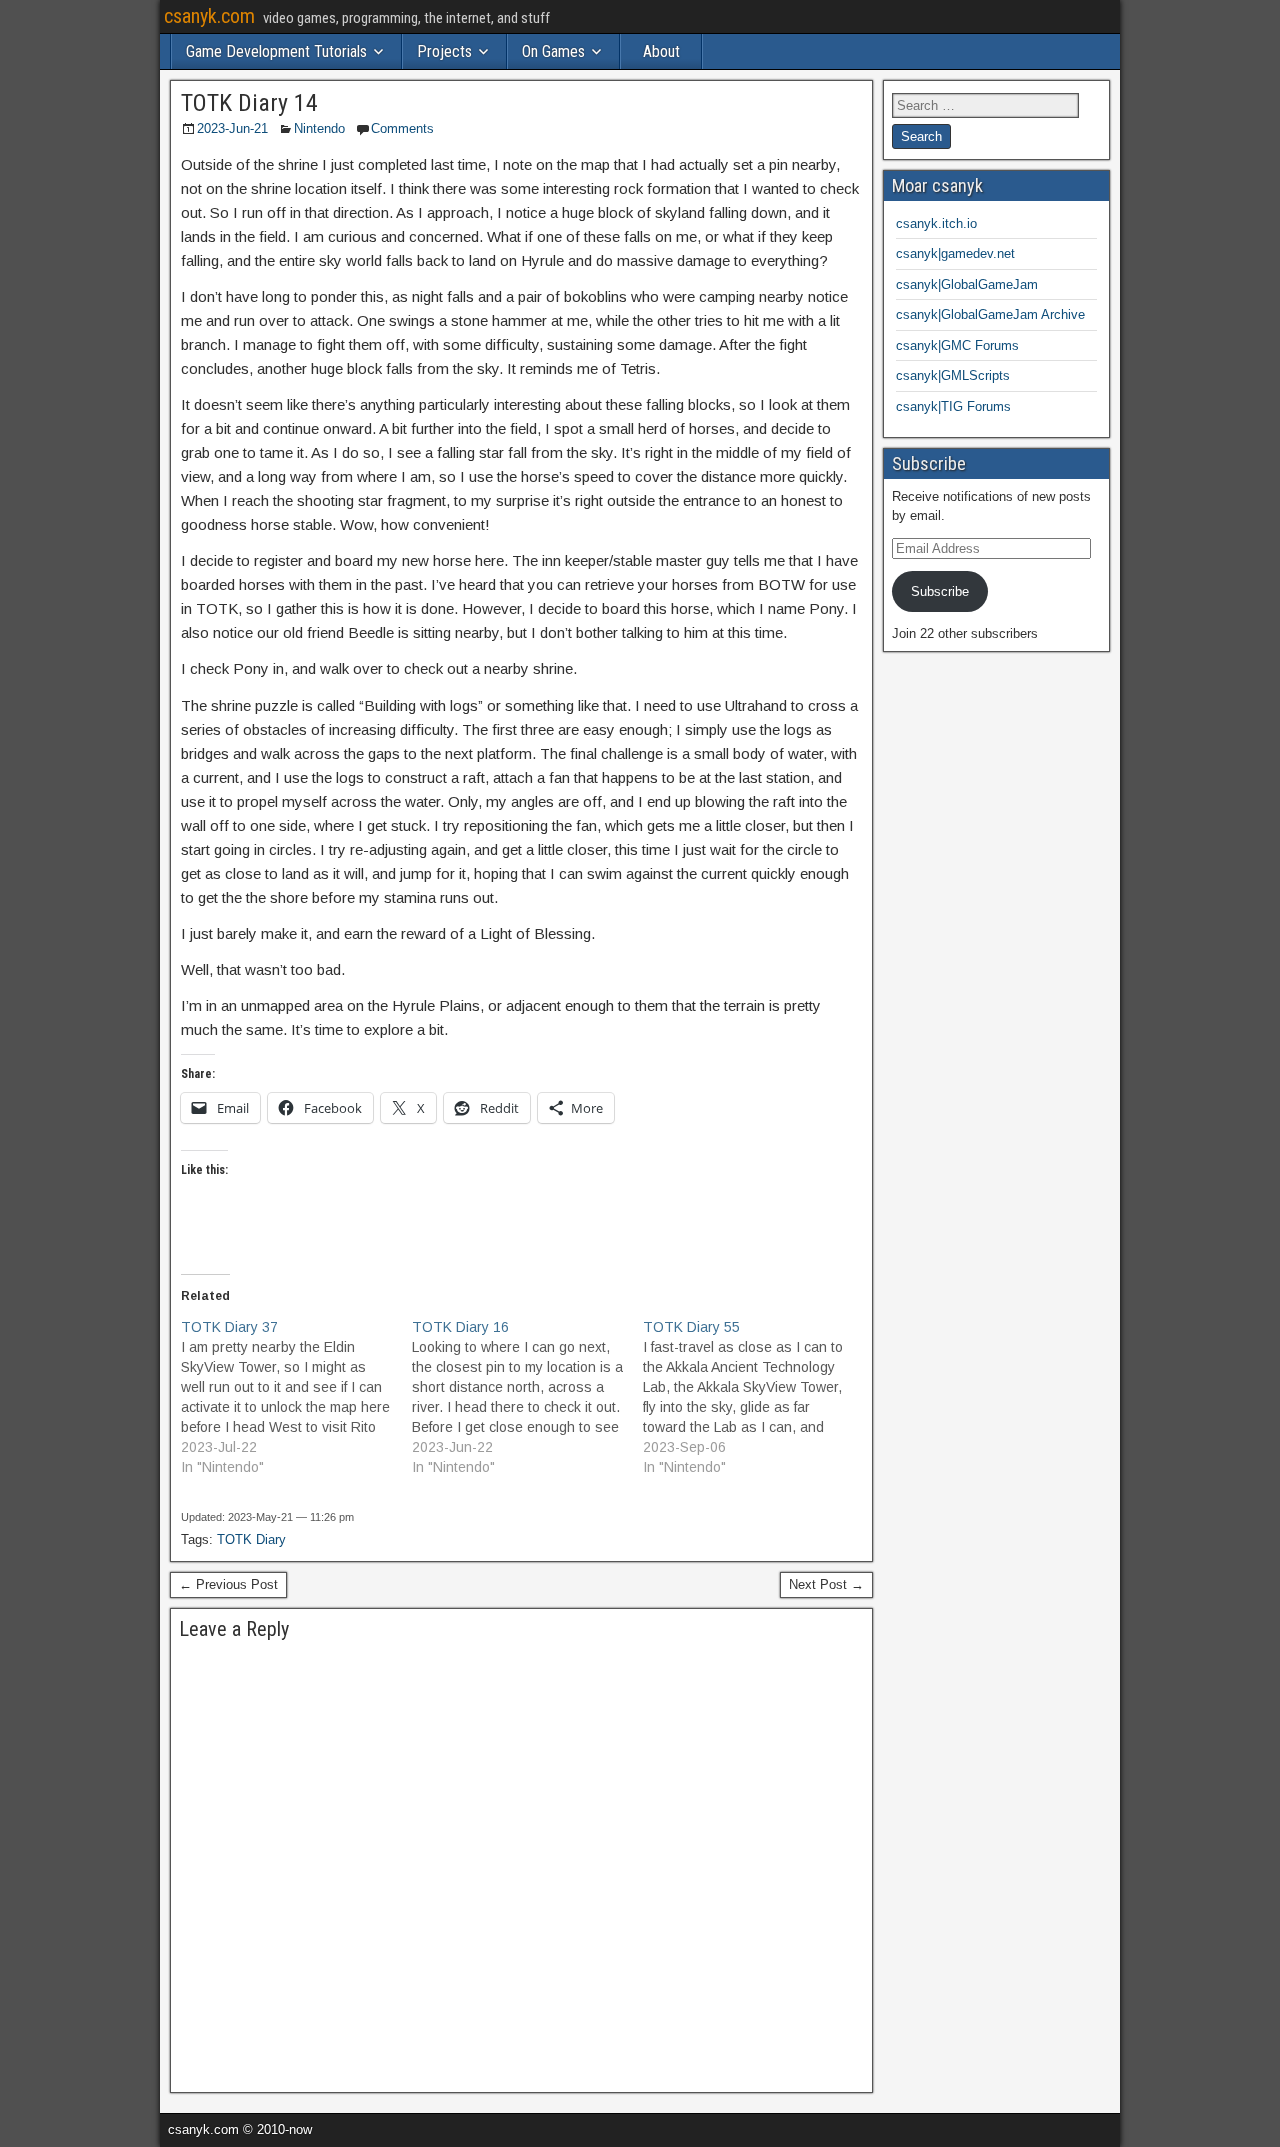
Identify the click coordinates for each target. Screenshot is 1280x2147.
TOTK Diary (251, 1539)
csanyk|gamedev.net (955, 253)
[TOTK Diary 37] (296, 1397)
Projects (444, 51)
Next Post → (826, 1584)
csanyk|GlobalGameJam (967, 284)
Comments (402, 128)
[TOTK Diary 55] (758, 1397)
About (661, 51)
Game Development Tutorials (276, 51)
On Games (553, 51)
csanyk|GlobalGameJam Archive (990, 314)
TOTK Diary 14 (249, 103)
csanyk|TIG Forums (953, 406)
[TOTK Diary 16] (527, 1397)
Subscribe (940, 591)
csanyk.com (209, 16)
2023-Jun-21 (232, 128)
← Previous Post (228, 1584)
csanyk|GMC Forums (957, 345)
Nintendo (319, 128)
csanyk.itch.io (936, 223)
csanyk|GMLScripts (953, 375)
